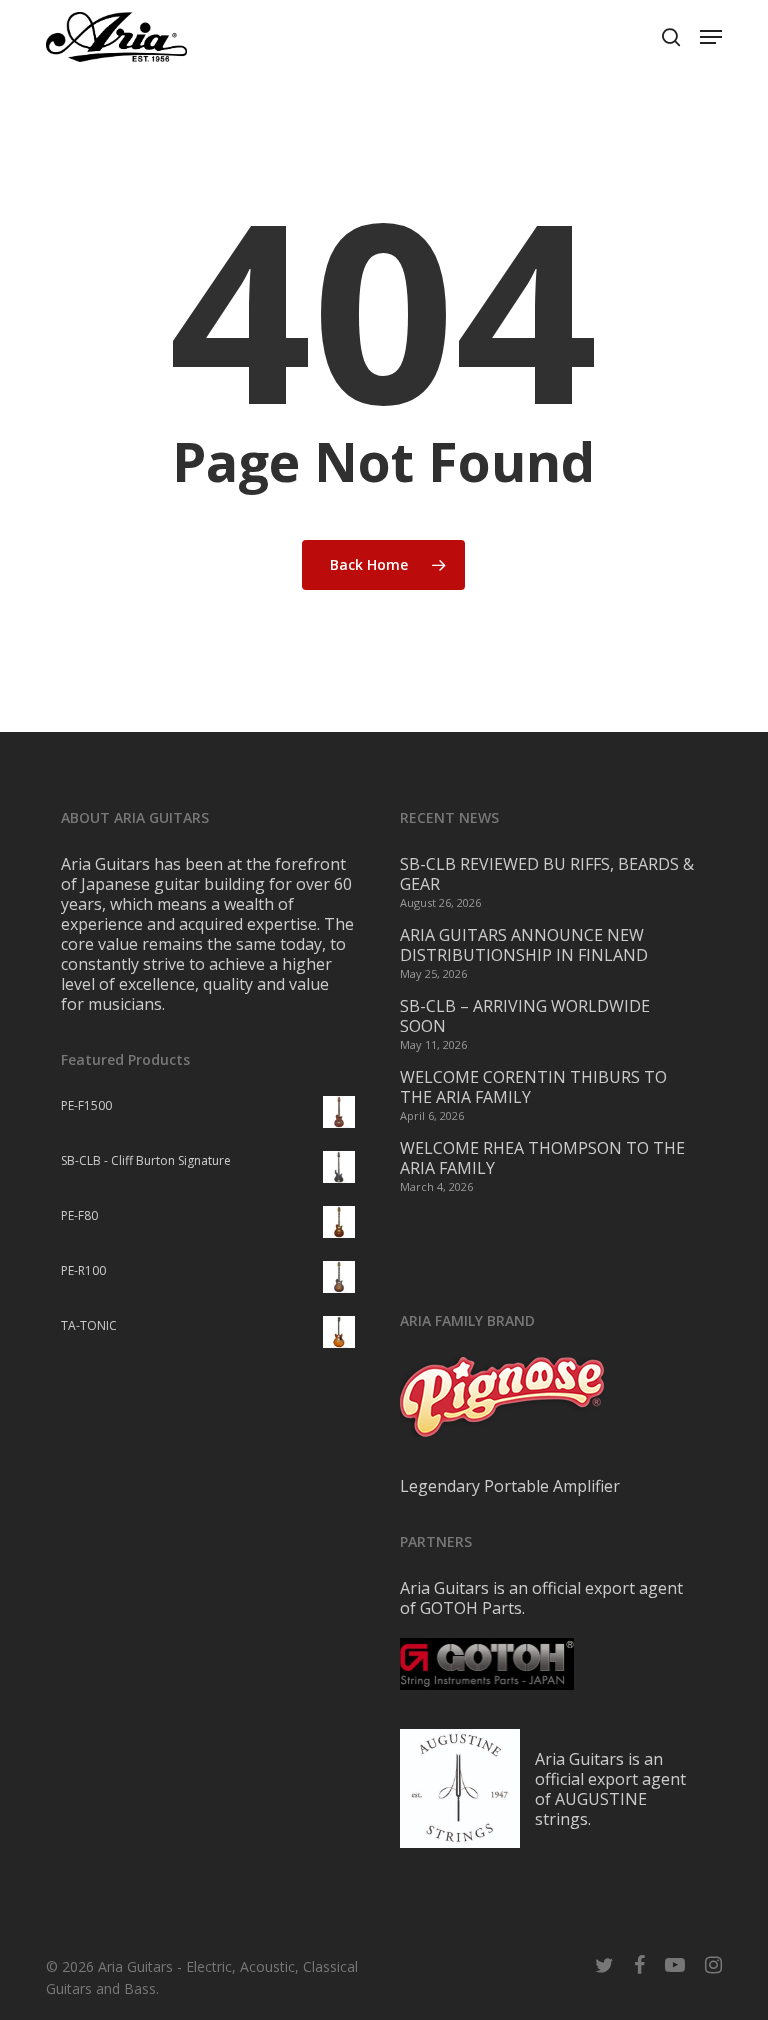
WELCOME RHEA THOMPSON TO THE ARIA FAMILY (542, 1158)
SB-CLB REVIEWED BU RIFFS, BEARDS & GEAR (547, 874)
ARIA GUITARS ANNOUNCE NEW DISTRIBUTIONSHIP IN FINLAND (524, 945)
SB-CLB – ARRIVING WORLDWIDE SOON (525, 1016)
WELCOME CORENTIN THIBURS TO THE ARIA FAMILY (533, 1087)
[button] (711, 37)
